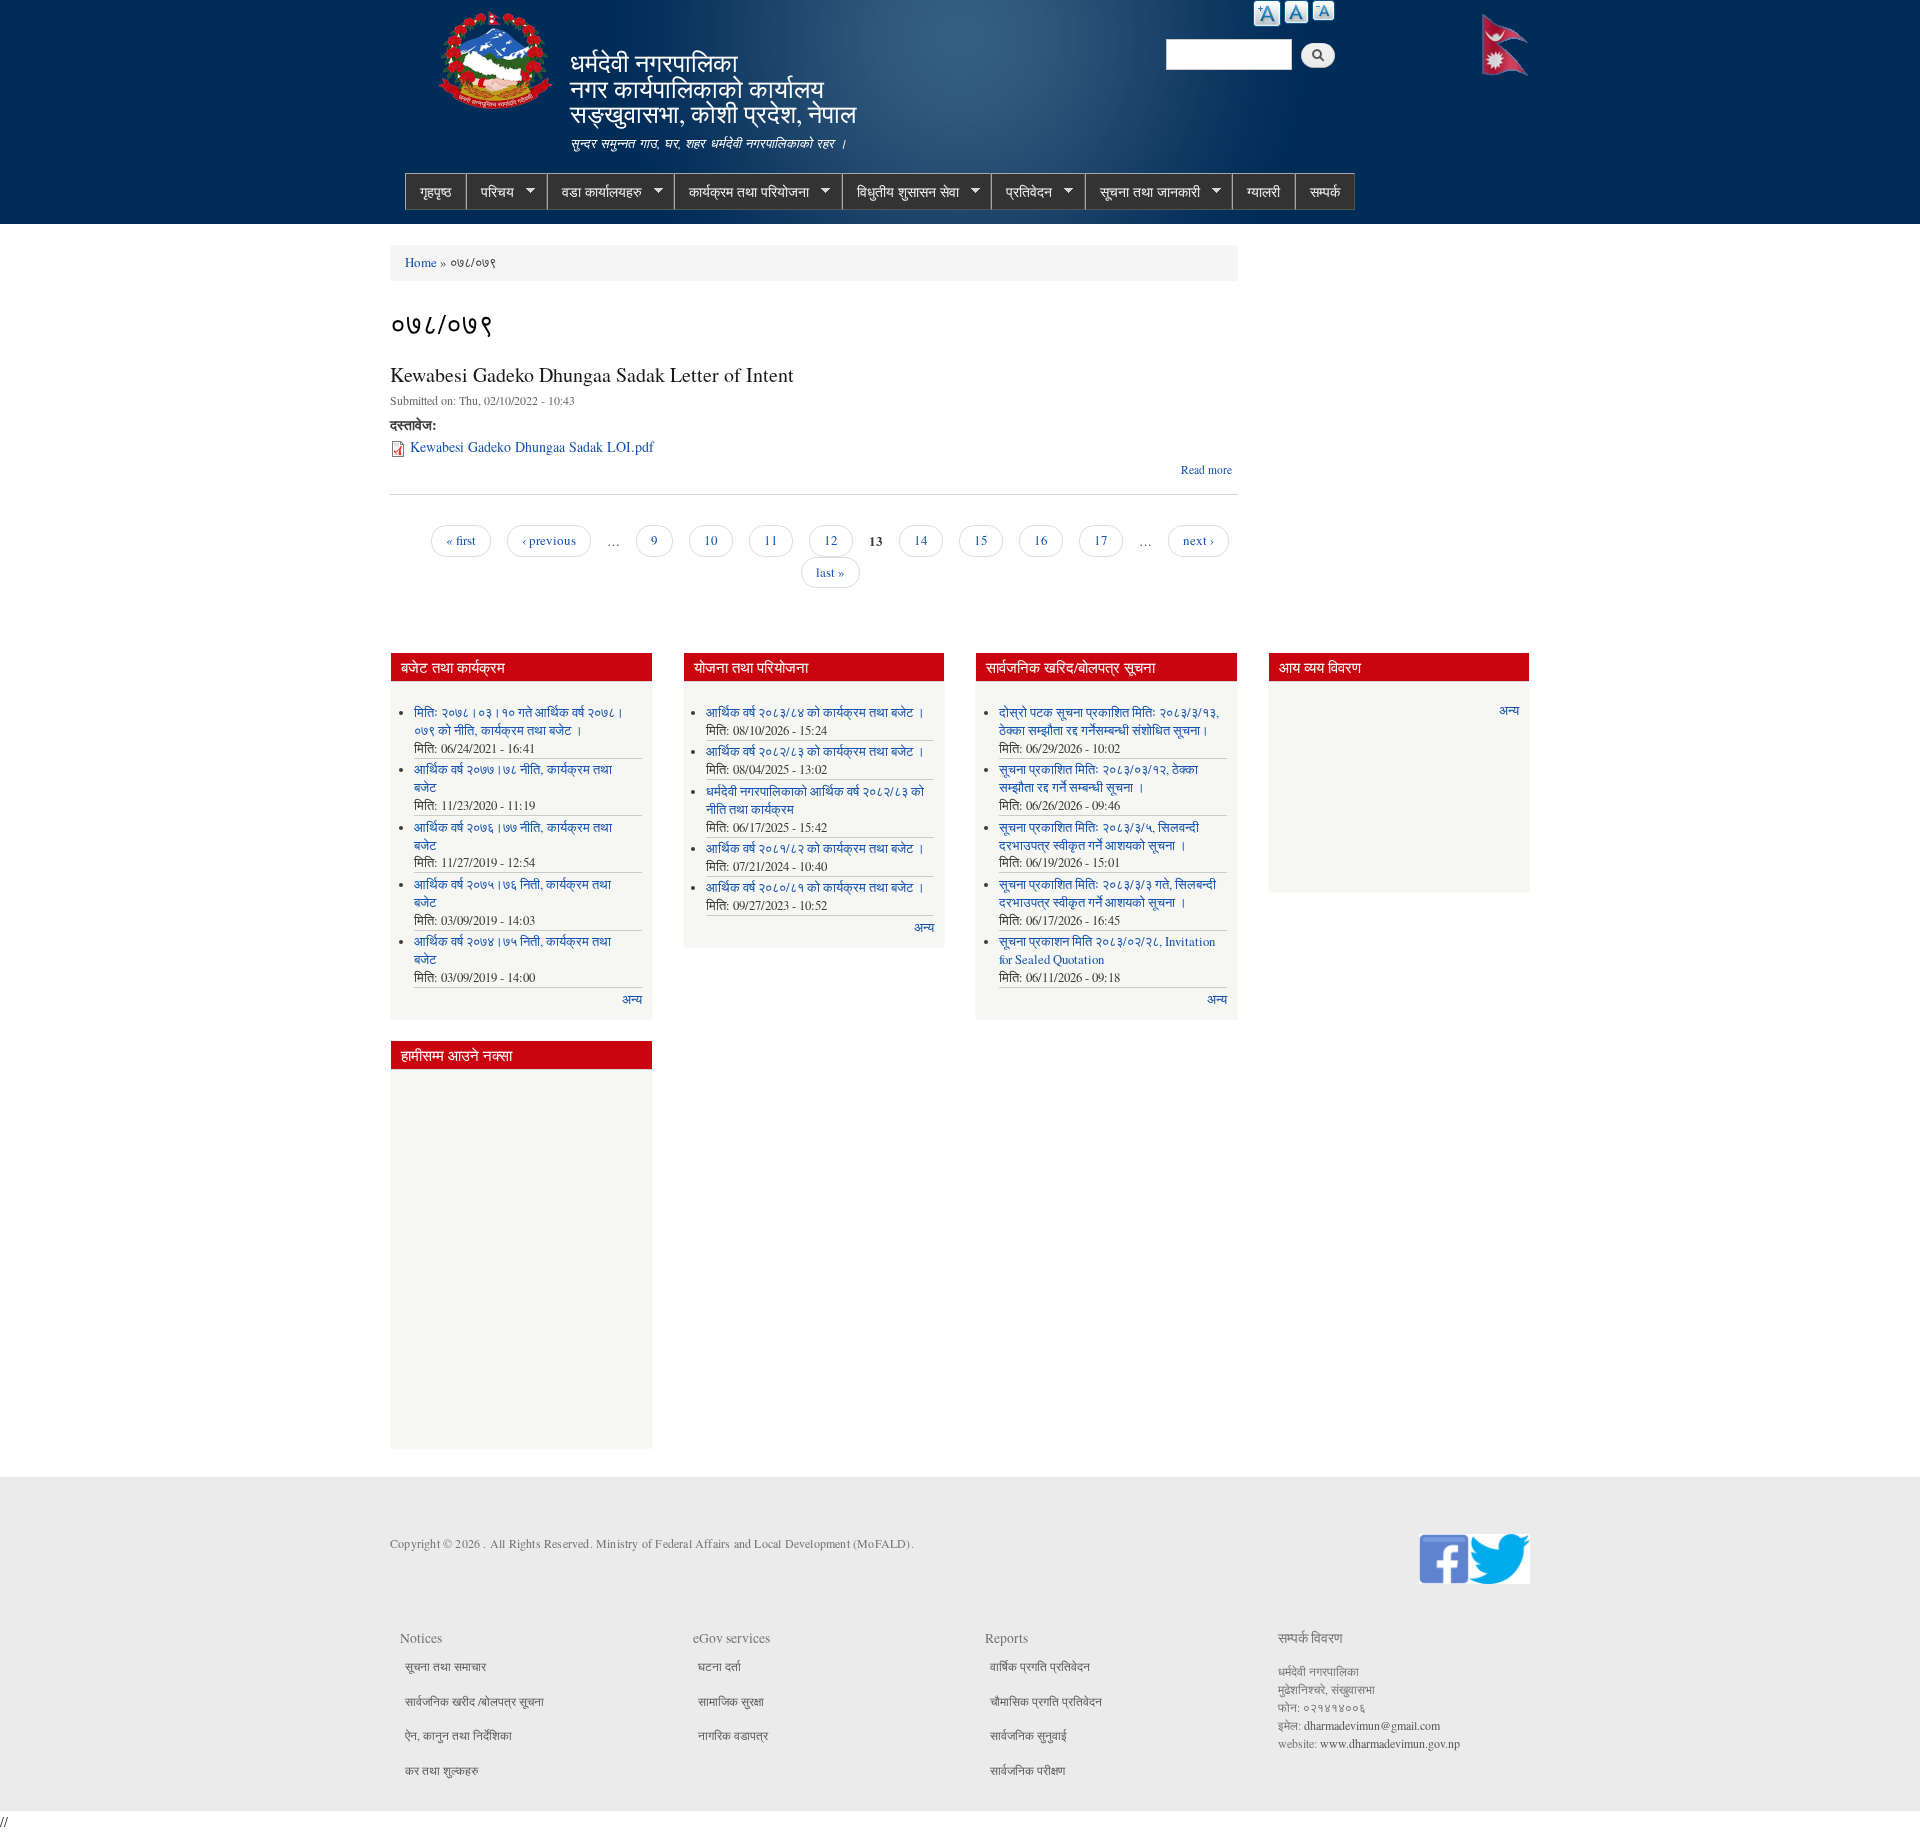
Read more (1206, 469)
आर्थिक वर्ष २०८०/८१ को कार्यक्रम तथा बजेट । (815, 887)
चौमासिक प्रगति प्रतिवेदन (1046, 1701)
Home (421, 262)
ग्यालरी (1263, 191)
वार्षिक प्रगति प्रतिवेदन (1040, 1666)
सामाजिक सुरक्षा (731, 1701)
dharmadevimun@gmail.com (1372, 1725)
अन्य (632, 999)
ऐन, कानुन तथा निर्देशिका (458, 1735)
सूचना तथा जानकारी (1142, 192)
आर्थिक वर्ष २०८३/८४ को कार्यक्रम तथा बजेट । (815, 712)
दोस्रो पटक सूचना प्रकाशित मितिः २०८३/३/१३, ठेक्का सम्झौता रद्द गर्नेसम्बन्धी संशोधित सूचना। (1109, 721)
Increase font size (1267, 13)
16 (1041, 540)
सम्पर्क (1325, 191)
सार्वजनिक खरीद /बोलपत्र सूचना (474, 1701)
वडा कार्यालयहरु (594, 192)
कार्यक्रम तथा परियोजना (741, 192)
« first (461, 540)
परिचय (490, 192)
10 (711, 540)
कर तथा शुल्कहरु (441, 1770)
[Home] (498, 57)
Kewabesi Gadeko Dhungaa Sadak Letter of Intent (592, 374)
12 (831, 540)
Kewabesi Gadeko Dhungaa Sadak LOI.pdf (532, 446)
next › (1198, 540)
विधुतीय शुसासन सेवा (900, 192)
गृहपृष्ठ (435, 191)
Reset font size (1296, 12)
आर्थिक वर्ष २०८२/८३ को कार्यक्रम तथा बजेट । (815, 751)
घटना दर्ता (719, 1666)
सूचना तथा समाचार (445, 1666)
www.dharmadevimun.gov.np (1390, 1743)
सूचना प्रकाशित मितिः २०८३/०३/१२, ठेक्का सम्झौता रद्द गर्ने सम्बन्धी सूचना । (1098, 778)
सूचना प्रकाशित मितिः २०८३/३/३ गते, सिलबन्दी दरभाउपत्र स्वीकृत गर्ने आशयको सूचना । (1107, 893)
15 (981, 540)
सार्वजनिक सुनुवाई (1028, 1735)
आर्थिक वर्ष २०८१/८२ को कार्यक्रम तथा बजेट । (815, 848)
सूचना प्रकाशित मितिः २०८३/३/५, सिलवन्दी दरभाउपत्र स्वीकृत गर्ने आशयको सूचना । (1099, 836)
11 (771, 540)
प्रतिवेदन (1021, 192)
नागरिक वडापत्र (733, 1735)
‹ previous (549, 540)
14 (921, 540)
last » (830, 572)
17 (1101, 540)
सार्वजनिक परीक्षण (1027, 1770)
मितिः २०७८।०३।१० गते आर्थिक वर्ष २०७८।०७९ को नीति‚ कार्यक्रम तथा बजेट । (519, 721)
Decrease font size (1323, 10)
